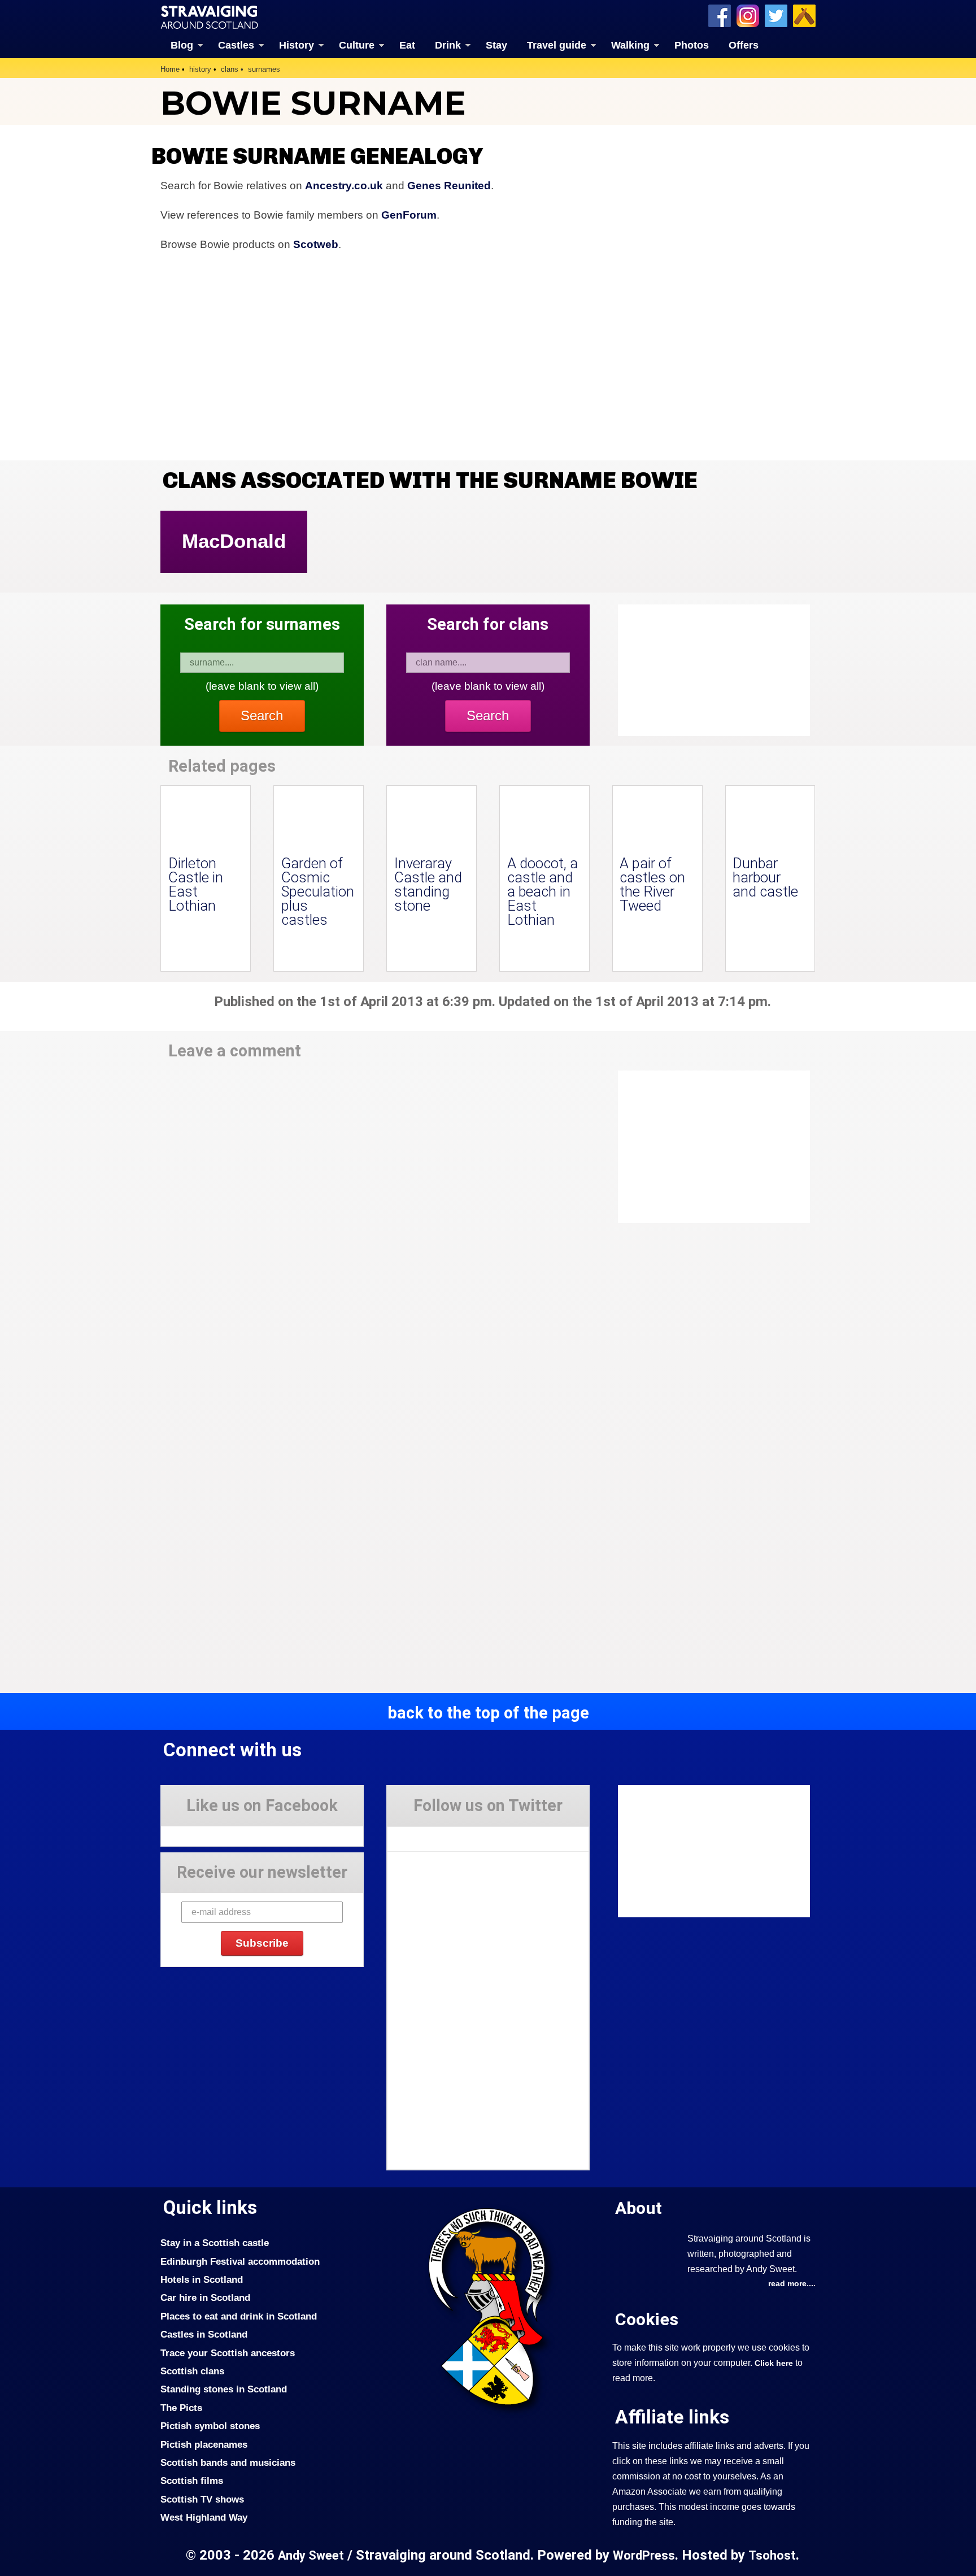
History (297, 45)
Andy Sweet (311, 2555)
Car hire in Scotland (205, 2297)
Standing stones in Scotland (224, 2389)
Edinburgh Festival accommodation (240, 2261)
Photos (692, 45)
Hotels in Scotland (202, 2279)
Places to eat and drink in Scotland (239, 2316)
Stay (496, 45)
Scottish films (192, 2481)
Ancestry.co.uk (344, 186)
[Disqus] (375, 1227)
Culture (357, 45)
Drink (448, 45)
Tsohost (772, 2555)
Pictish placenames (204, 2444)
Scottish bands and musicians (228, 2462)
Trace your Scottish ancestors (228, 2353)
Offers (744, 45)
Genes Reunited (449, 186)
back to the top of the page (488, 1713)
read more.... (792, 2283)
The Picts (181, 2408)
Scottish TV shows (202, 2499)
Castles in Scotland (204, 2334)
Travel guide (557, 45)
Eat (407, 45)
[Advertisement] (708, 1147)
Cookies (647, 2319)
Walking (630, 45)
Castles (236, 45)
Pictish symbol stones (210, 2426)
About (639, 2208)
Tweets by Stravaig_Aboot (438, 1835)
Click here (774, 2363)
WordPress (644, 2555)
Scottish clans (192, 2371)
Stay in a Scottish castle (215, 2243)
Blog (182, 45)
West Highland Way (204, 2517)
